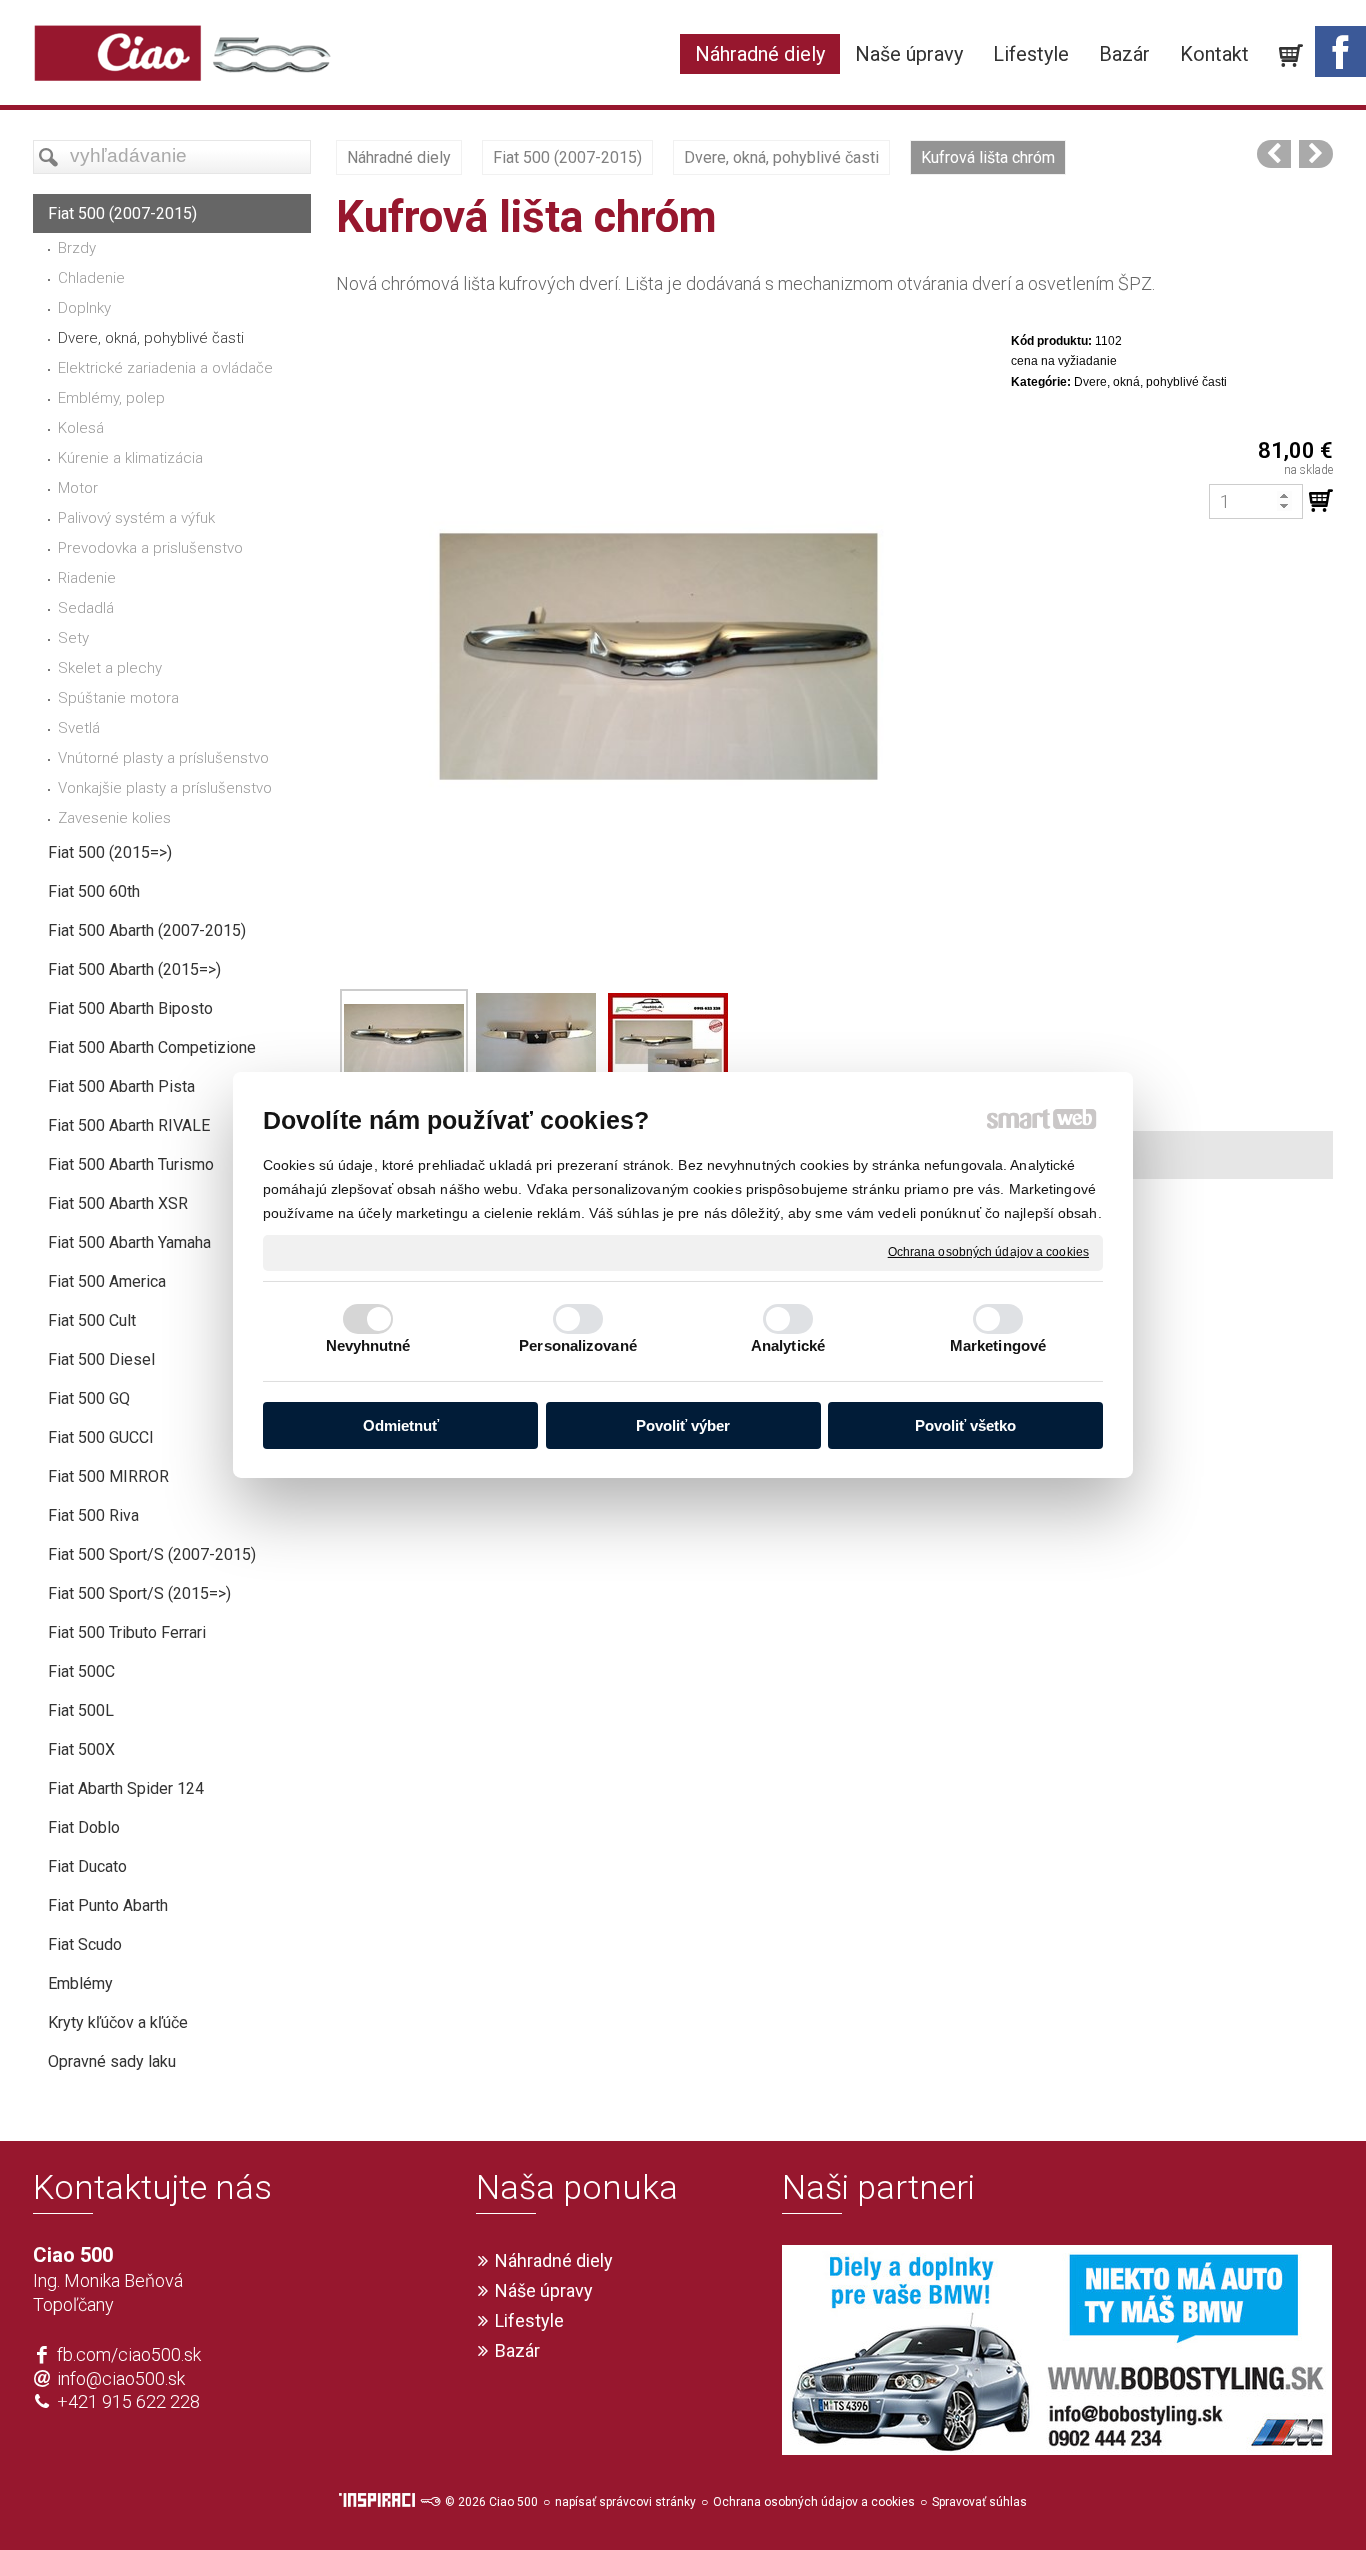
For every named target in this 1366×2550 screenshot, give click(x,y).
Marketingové (998, 1345)
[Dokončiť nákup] (1291, 56)
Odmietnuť (401, 1425)
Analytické (788, 1345)
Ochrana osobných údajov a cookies (988, 1252)
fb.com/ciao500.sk (129, 2354)
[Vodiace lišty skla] (1274, 154)
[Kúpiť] (1321, 501)
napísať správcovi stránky (625, 2502)
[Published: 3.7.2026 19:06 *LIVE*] (430, 2502)
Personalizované (578, 1345)
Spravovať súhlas (979, 2502)
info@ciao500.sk (121, 2378)
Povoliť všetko (965, 1425)
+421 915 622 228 (128, 2401)
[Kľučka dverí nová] (1316, 154)
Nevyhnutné (368, 1345)
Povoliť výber (683, 1425)
